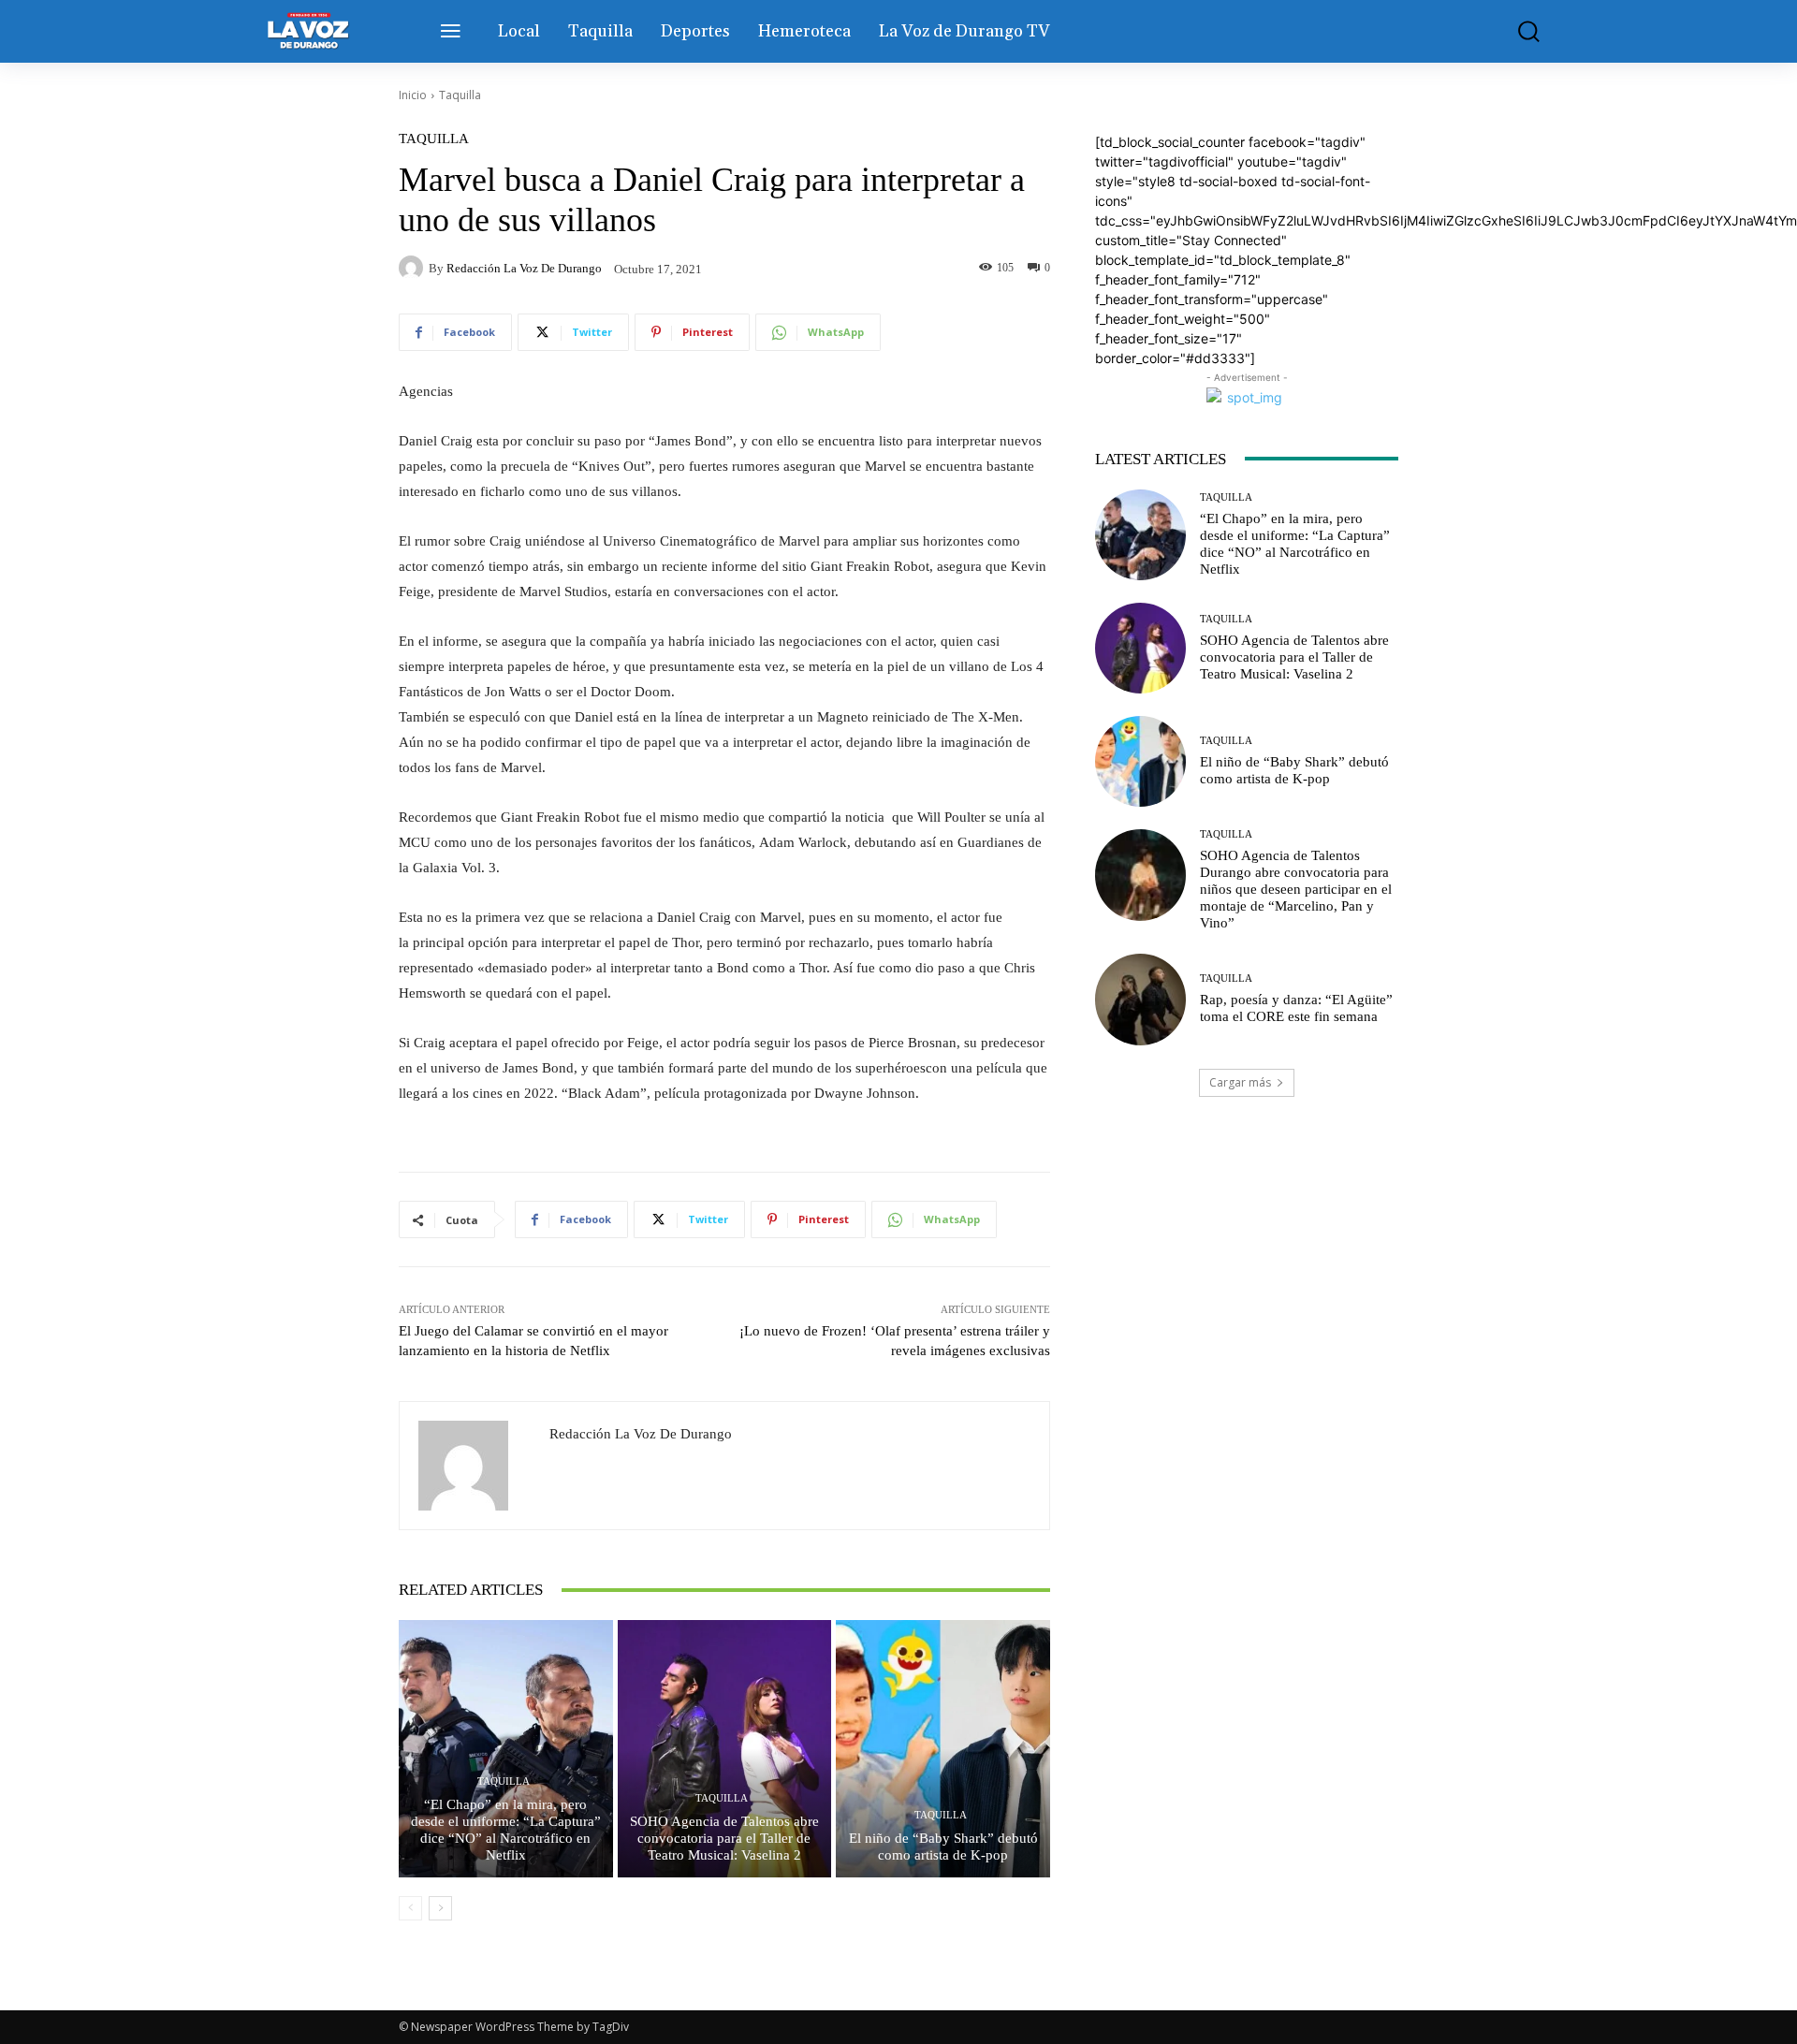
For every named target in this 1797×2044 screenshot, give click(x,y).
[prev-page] (410, 1908)
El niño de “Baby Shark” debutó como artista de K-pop (943, 1847)
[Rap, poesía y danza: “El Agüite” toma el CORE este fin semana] (1140, 999)
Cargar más (1240, 1082)
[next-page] (440, 1908)
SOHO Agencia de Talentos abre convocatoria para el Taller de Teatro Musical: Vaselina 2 (724, 1838)
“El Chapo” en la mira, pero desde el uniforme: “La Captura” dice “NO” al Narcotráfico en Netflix (506, 1830)
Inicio (413, 95)
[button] (1515, 31)
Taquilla (460, 95)
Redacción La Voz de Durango (524, 268)
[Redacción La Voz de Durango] (414, 268)
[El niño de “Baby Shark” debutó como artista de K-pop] (943, 1748)
